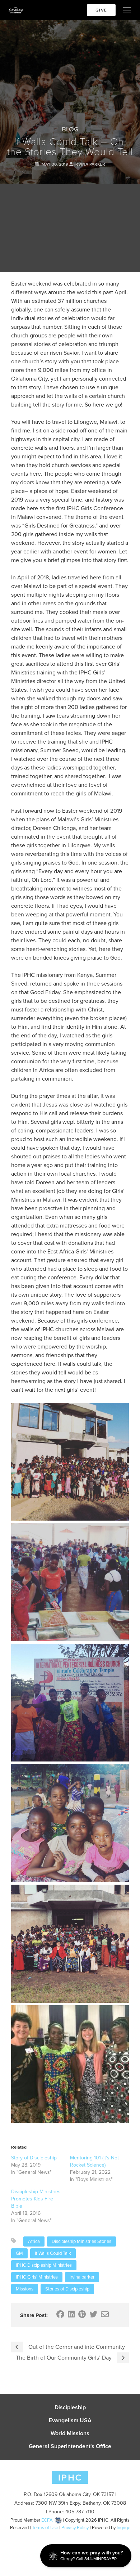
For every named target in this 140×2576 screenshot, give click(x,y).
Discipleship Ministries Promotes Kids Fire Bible (36, 2199)
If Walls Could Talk (53, 2253)
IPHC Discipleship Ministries (44, 2265)
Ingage (123, 2528)
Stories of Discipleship (67, 2289)
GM (19, 2253)
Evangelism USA (70, 2420)
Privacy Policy (75, 2528)
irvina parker (82, 2277)
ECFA (47, 2520)
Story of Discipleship (34, 2158)
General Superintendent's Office (70, 2446)
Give (101, 10)
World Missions (70, 2433)
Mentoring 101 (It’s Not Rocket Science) (94, 2161)
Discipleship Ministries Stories (81, 2241)
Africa (34, 2241)
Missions (25, 2289)
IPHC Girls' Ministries (37, 2277)
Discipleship (70, 2407)
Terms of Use (45, 2528)
